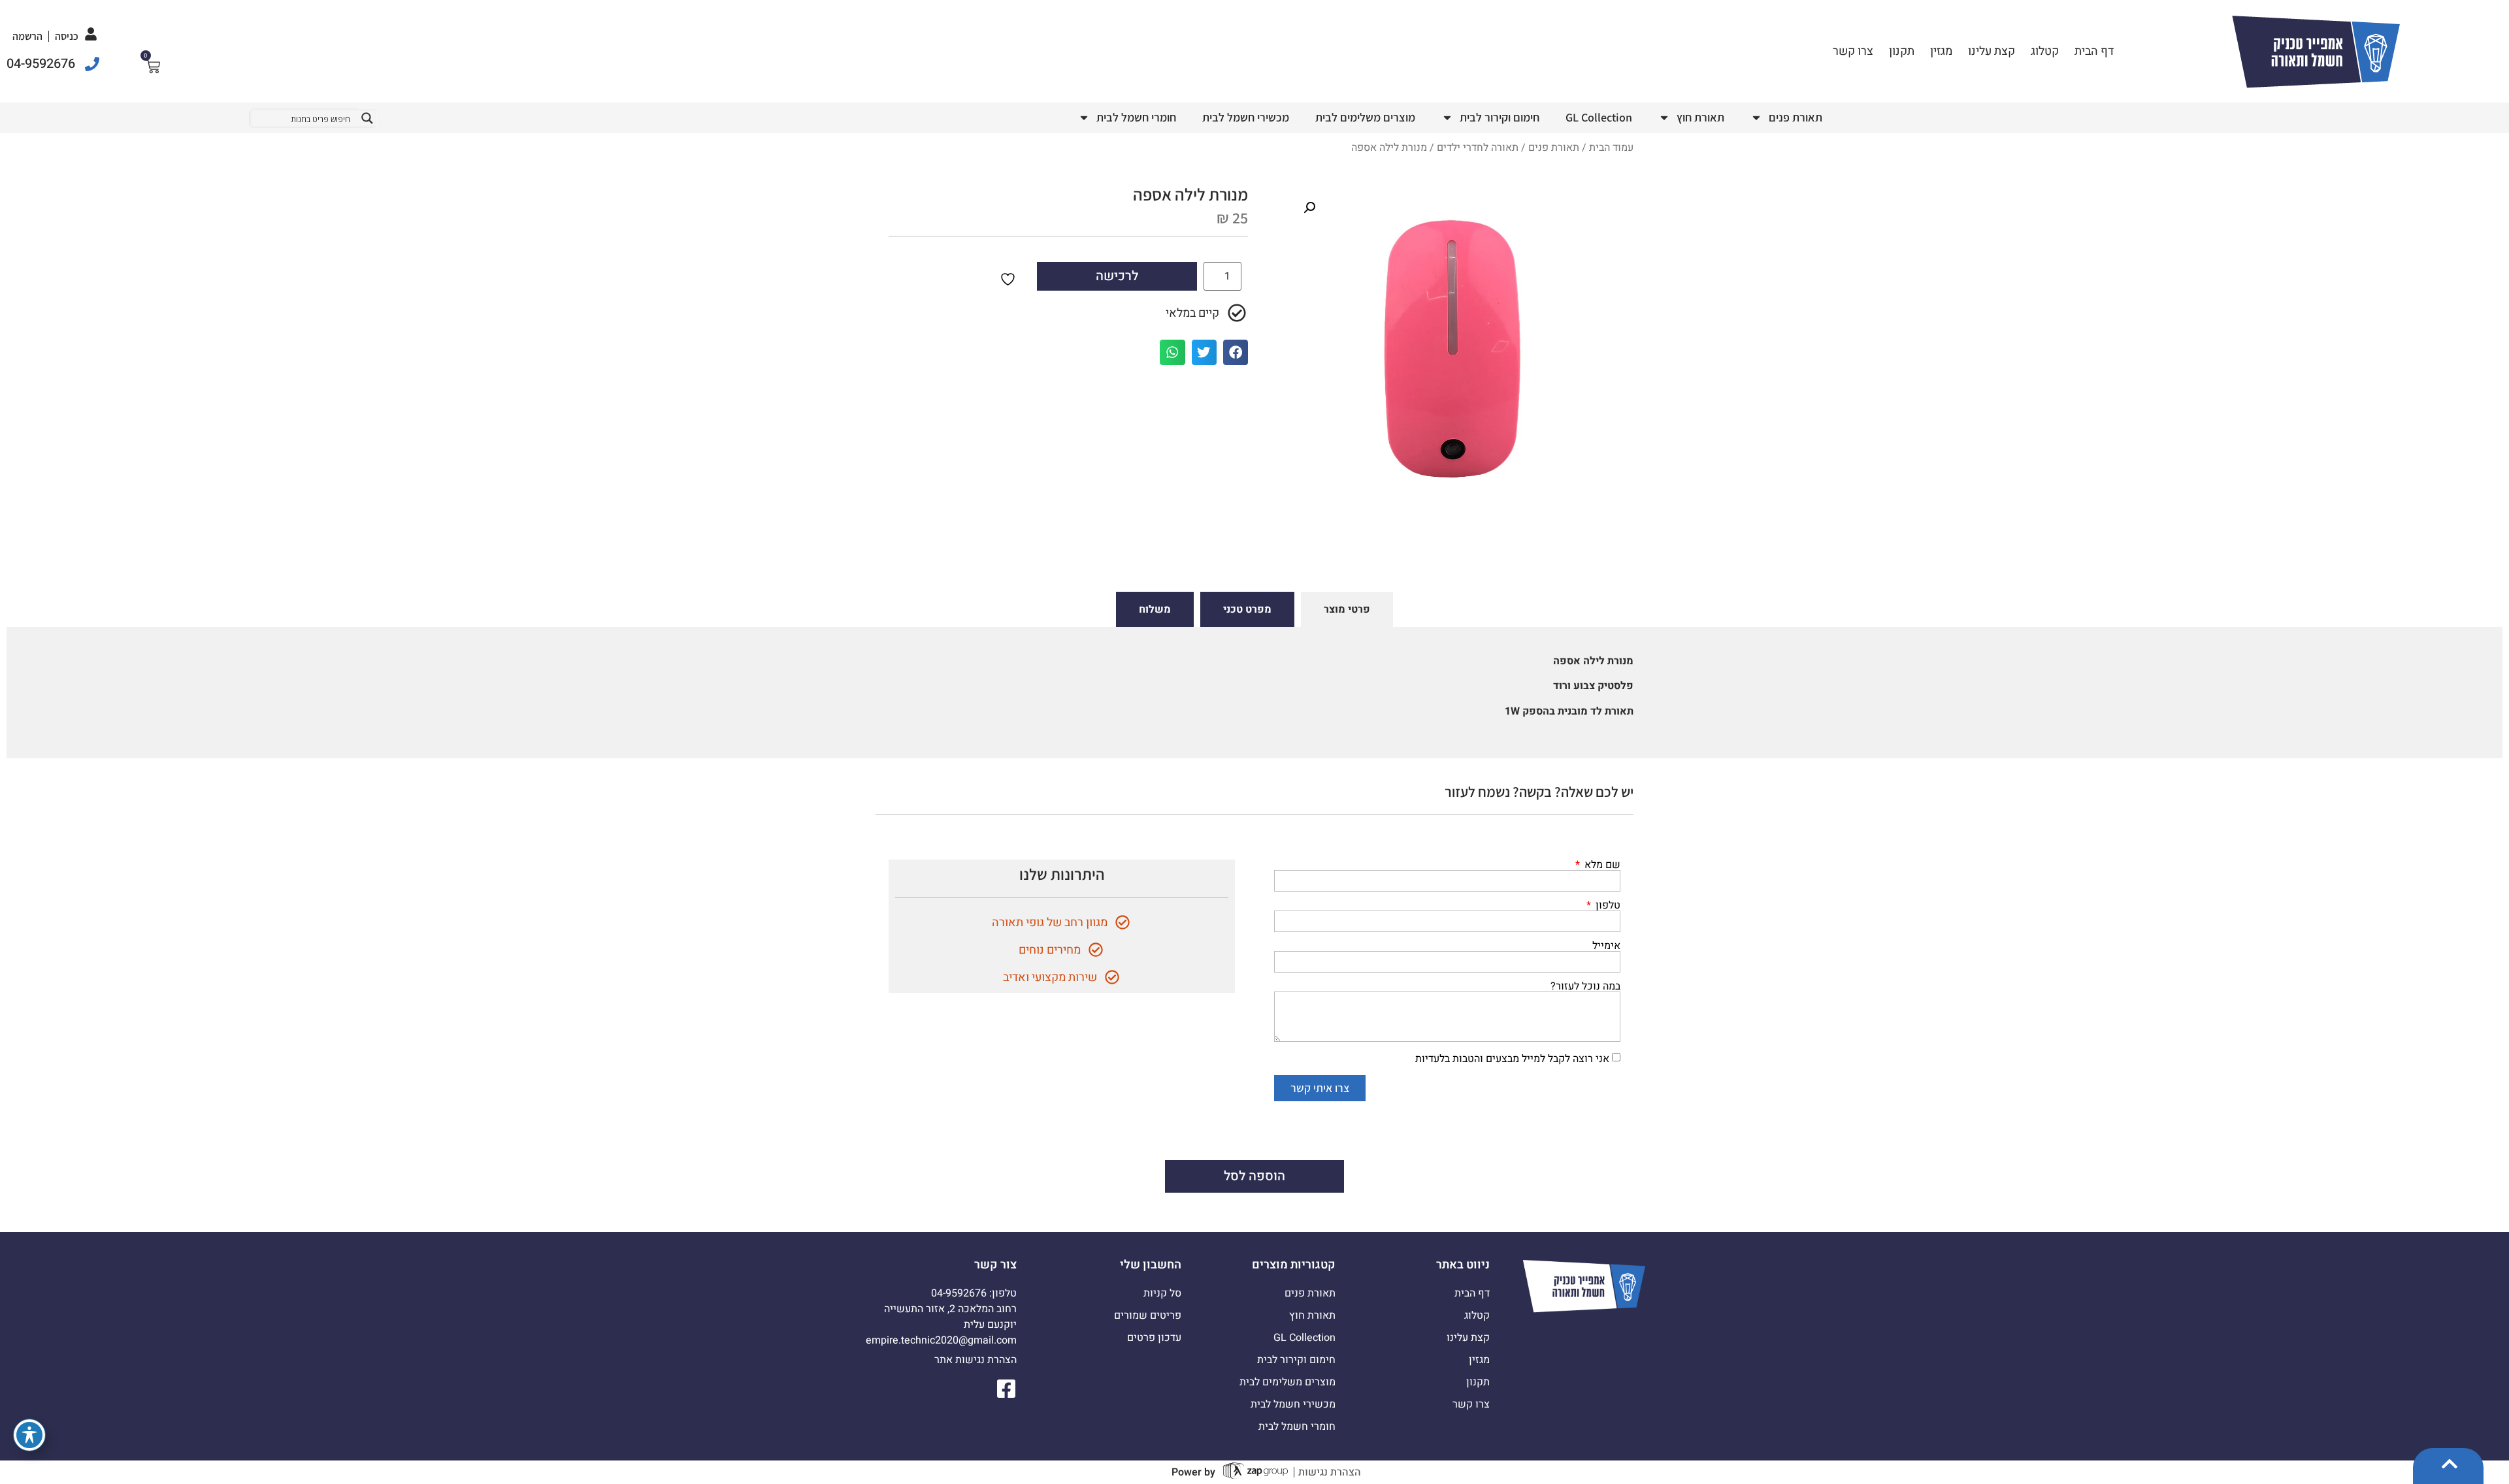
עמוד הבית (1611, 148)
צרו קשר (1853, 51)
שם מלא (1601, 865)
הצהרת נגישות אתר (976, 1360)
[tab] (1347, 609)
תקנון (1902, 51)
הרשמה (27, 36)
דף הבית (2094, 51)
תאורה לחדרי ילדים (1478, 148)
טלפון (1607, 905)
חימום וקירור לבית (1500, 117)
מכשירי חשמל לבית (1246, 117)
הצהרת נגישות (1330, 1472)
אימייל (1606, 946)
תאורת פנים (1796, 117)
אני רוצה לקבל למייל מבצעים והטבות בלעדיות (1512, 1059)
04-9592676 (41, 64)
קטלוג (2045, 51)
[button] (1309, 208)
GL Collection (1599, 117)
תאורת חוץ (1700, 117)
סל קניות (1162, 1293)
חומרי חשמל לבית (1136, 117)
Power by (1193, 1472)
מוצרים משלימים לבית (1365, 117)
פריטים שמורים (1147, 1315)
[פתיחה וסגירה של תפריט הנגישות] (29, 1435)
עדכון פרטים (1154, 1338)
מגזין (1941, 51)
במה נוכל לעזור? (1585, 986)
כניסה (67, 36)
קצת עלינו (1992, 51)
